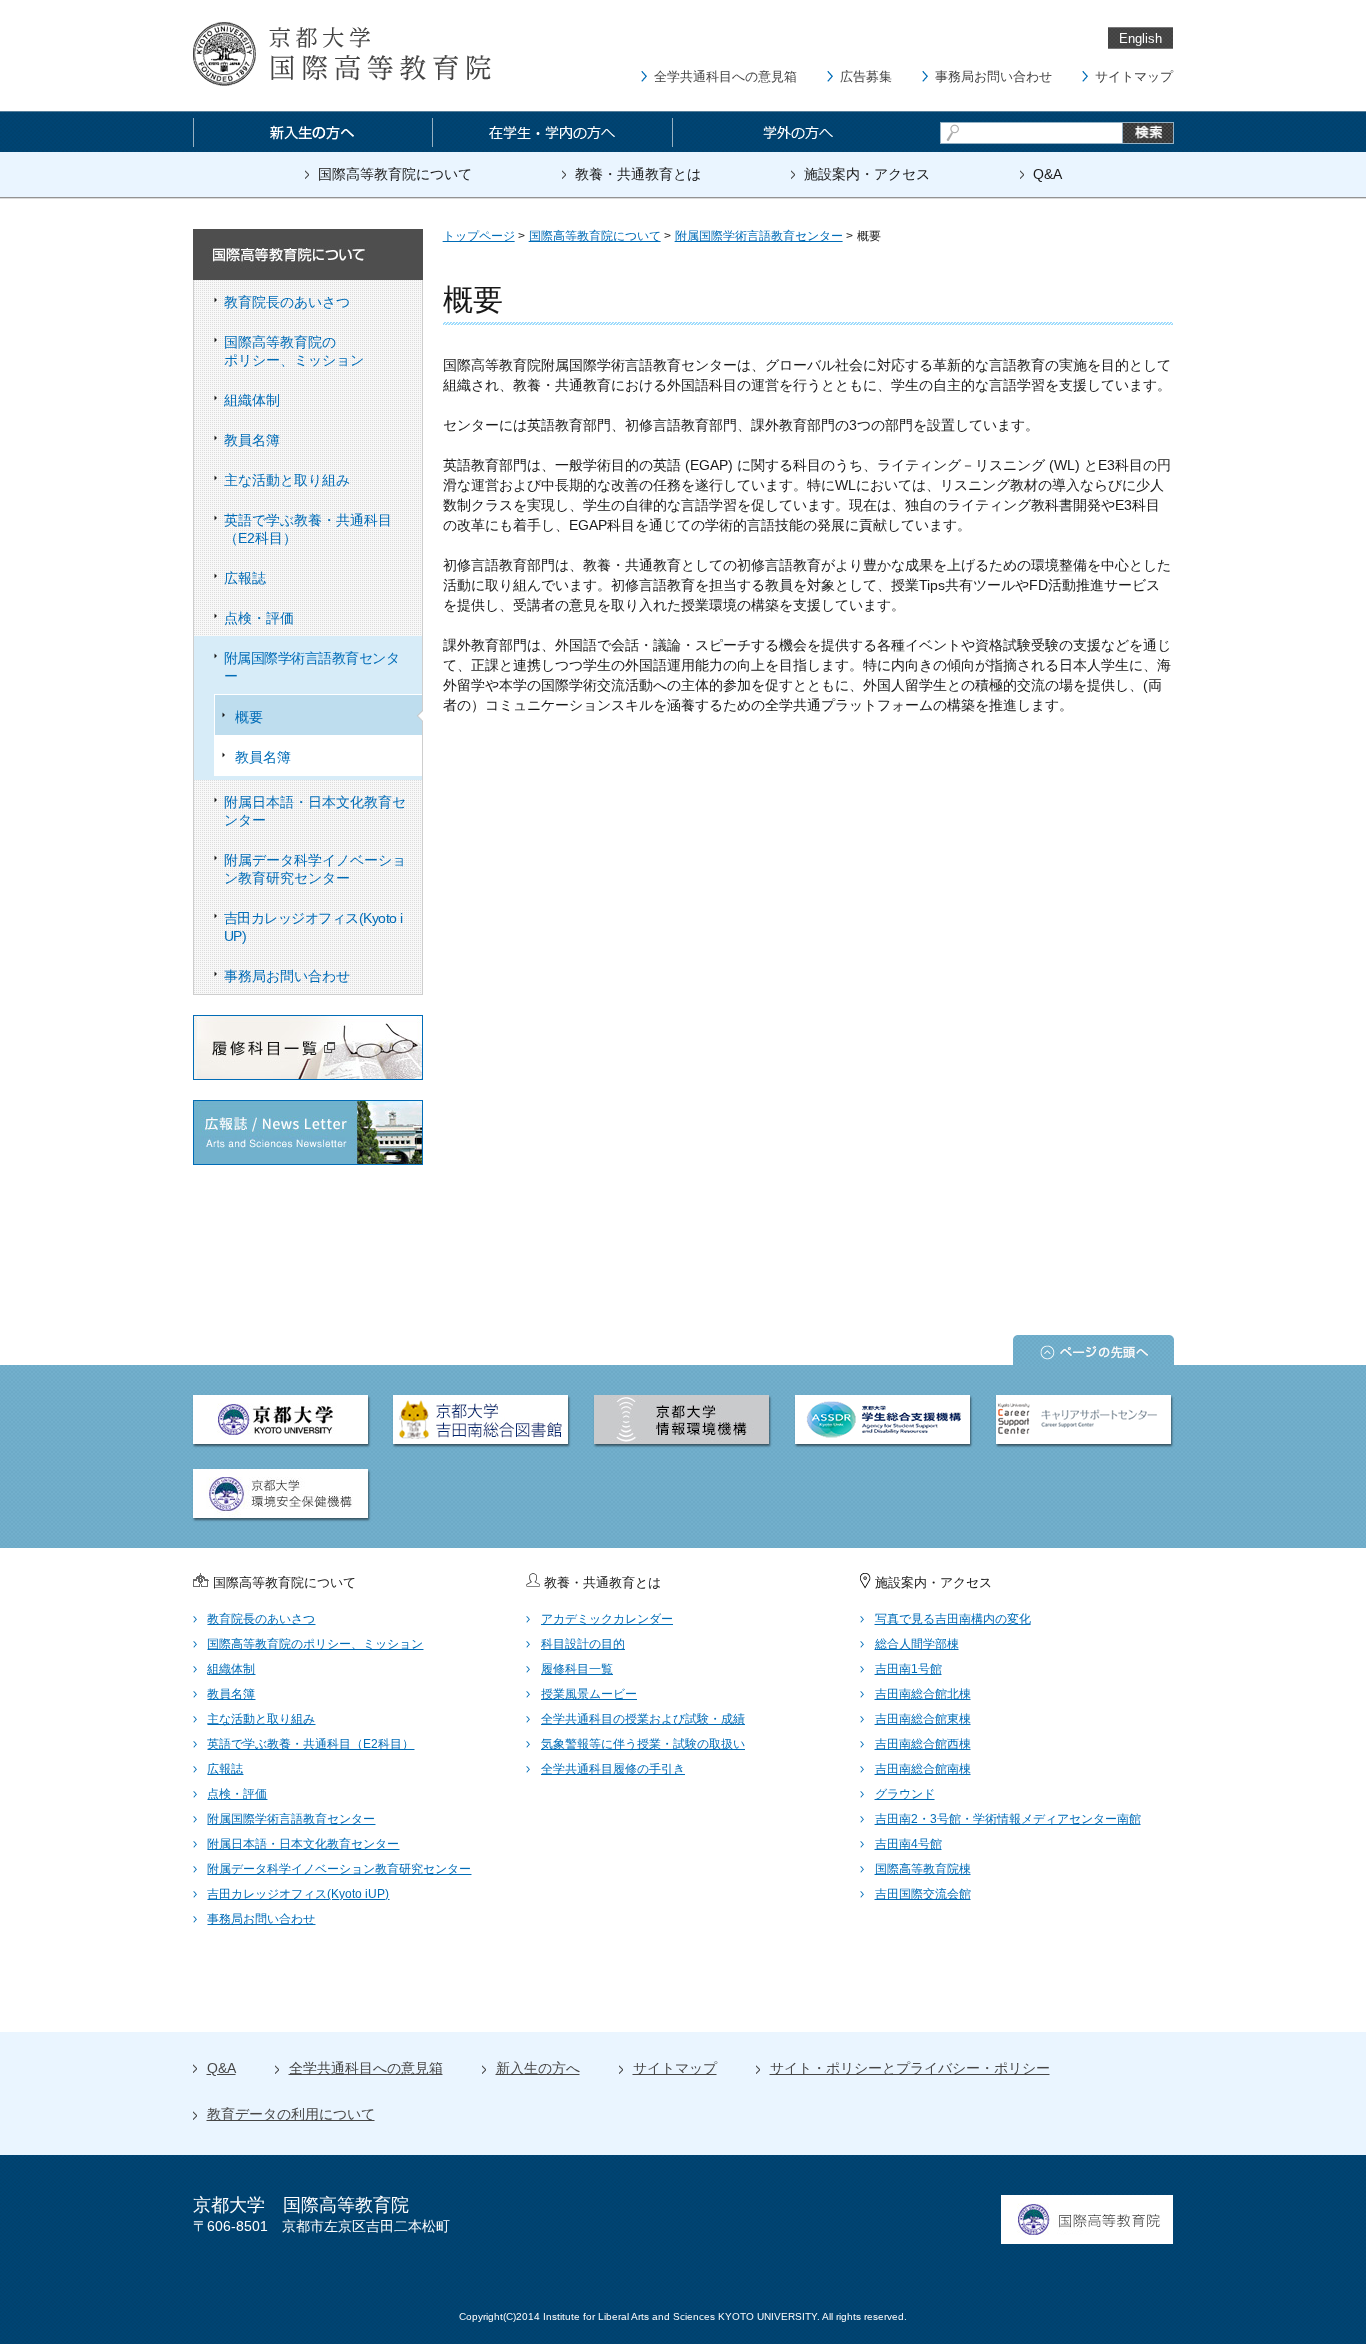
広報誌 (245, 578)
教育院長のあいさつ (287, 302)
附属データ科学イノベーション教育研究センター (315, 869)
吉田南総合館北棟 (923, 1694)
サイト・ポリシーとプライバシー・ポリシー (910, 2068)
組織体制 (252, 400)
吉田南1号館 (908, 1669)
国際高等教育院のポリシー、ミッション (294, 351)
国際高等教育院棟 (923, 1869)
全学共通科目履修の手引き (613, 1769)
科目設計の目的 (583, 1644)
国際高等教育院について (395, 174)
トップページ (479, 236)
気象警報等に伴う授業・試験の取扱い (643, 1744)
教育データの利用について (291, 2114)
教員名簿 (252, 440)
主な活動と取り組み (287, 480)
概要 (249, 717)
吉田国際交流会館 (923, 1894)
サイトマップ (1134, 76)
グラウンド (905, 1794)
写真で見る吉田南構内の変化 (953, 1619)
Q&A (1047, 174)
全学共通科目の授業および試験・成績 (643, 1719)
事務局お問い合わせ (993, 76)
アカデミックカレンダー (607, 1619)
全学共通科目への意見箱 (725, 76)
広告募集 (866, 76)
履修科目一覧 (577, 1669)
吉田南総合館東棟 (923, 1719)
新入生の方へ (538, 2068)
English (1140, 38)
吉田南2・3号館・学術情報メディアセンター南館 (1008, 1819)
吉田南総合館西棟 (923, 1744)
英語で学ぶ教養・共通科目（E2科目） (308, 529)
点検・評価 (259, 618)
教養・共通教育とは (638, 174)
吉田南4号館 (908, 1844)
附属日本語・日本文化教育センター (315, 811)
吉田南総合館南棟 (923, 1769)
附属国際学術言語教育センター (312, 667)
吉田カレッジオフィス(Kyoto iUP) (313, 927)
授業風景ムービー (589, 1694)
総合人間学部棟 (917, 1644)
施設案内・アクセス (867, 174)
